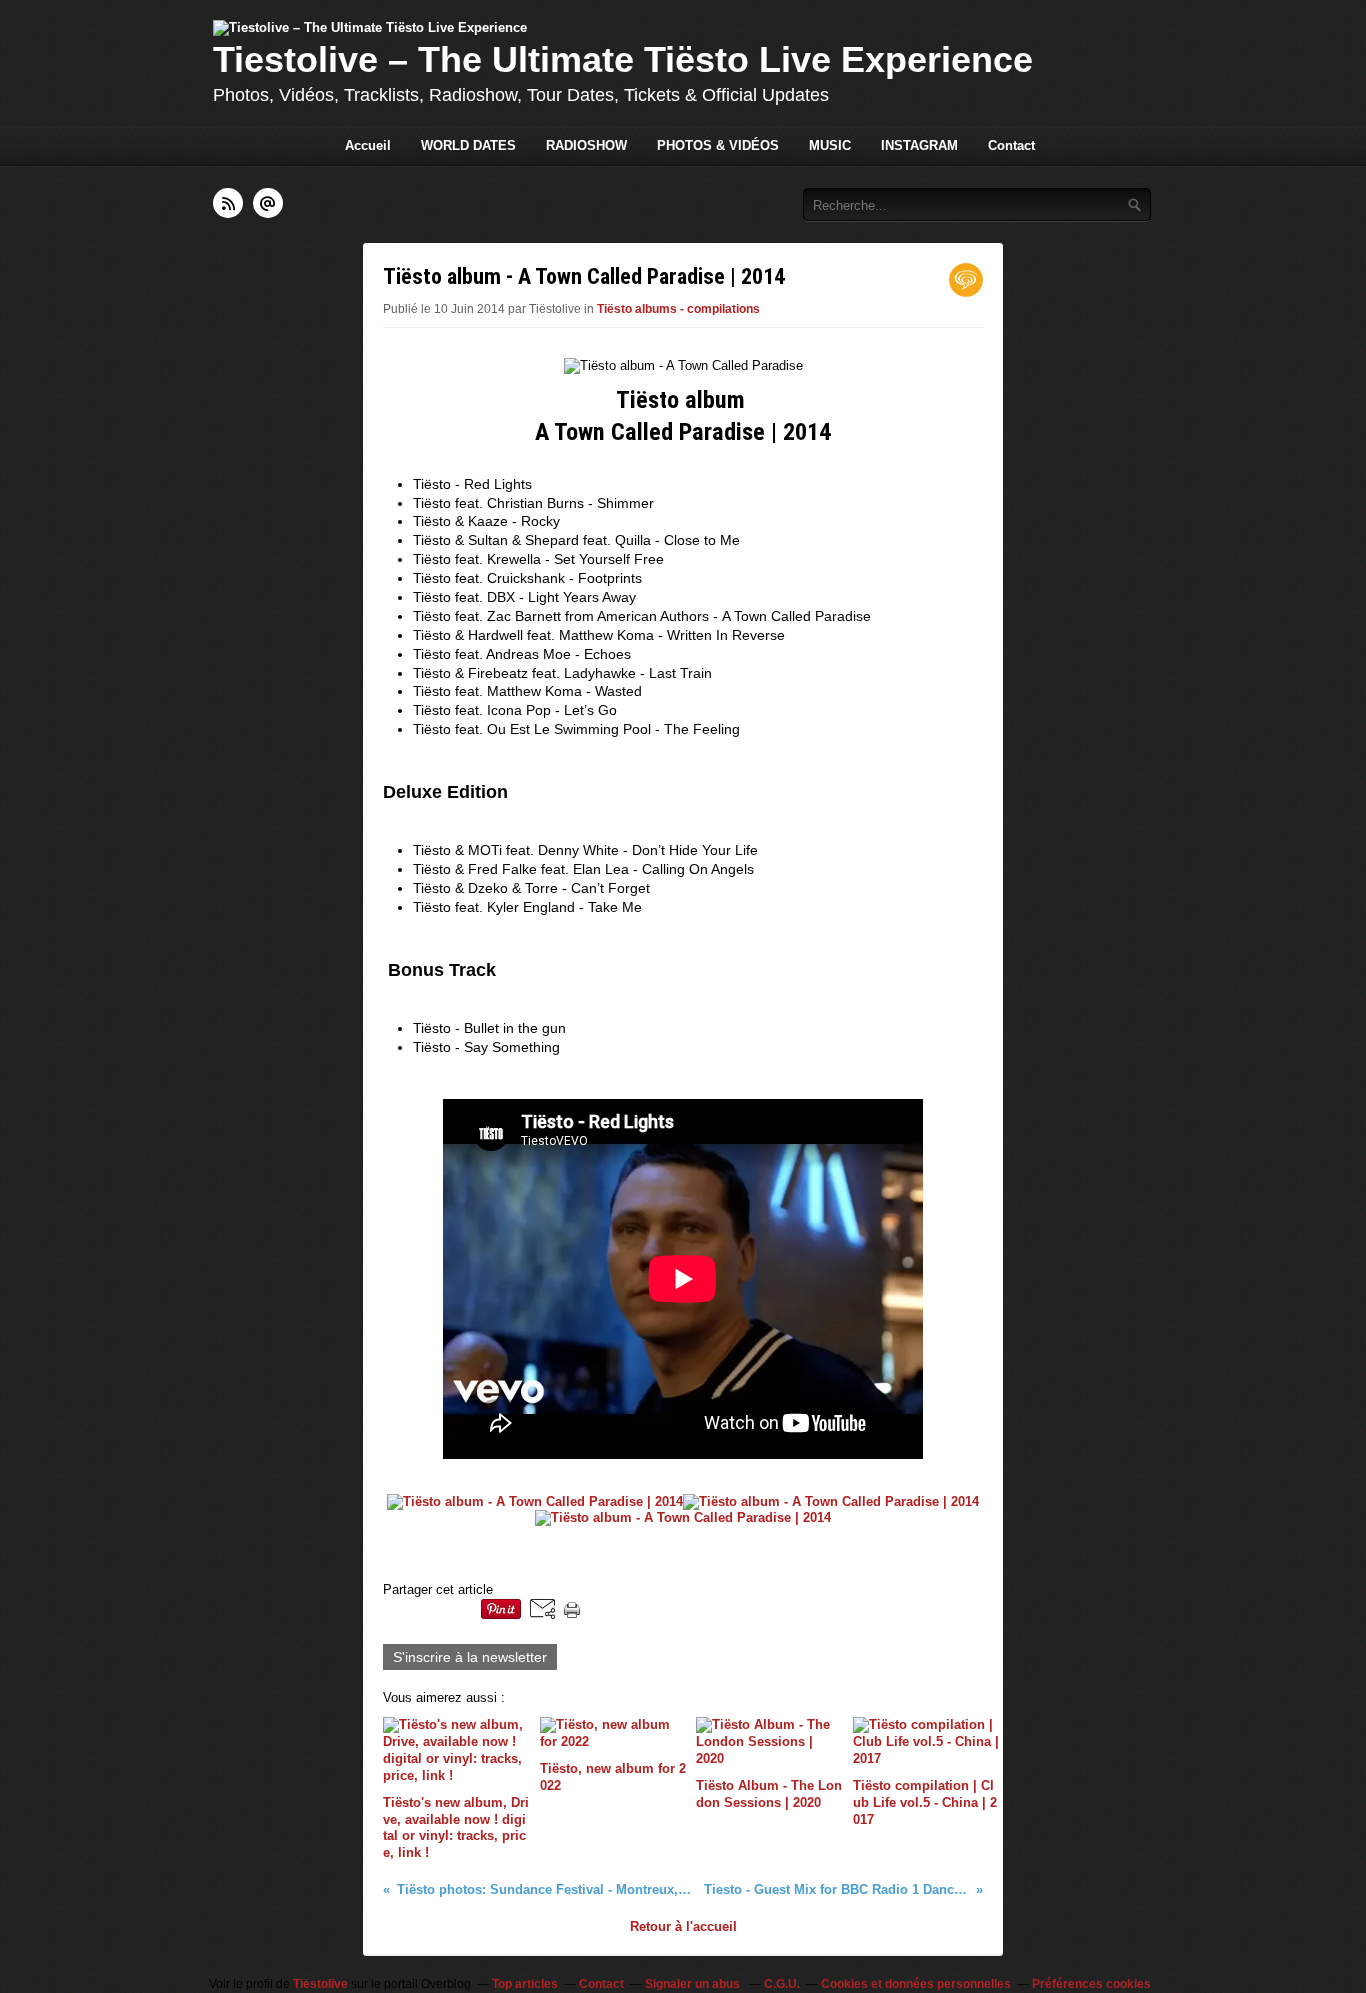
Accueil (368, 145)
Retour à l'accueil (683, 1926)
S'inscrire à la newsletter (470, 1657)
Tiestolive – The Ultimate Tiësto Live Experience (623, 59)
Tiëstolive (320, 1984)
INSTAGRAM (919, 145)
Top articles (525, 1984)
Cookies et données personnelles (916, 1984)
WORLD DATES (468, 145)
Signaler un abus (694, 1984)
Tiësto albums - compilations (678, 309)
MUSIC (830, 145)
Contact (1011, 145)
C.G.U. (782, 1984)
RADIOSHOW (586, 145)
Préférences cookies (1091, 1984)
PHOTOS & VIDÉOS (718, 145)
